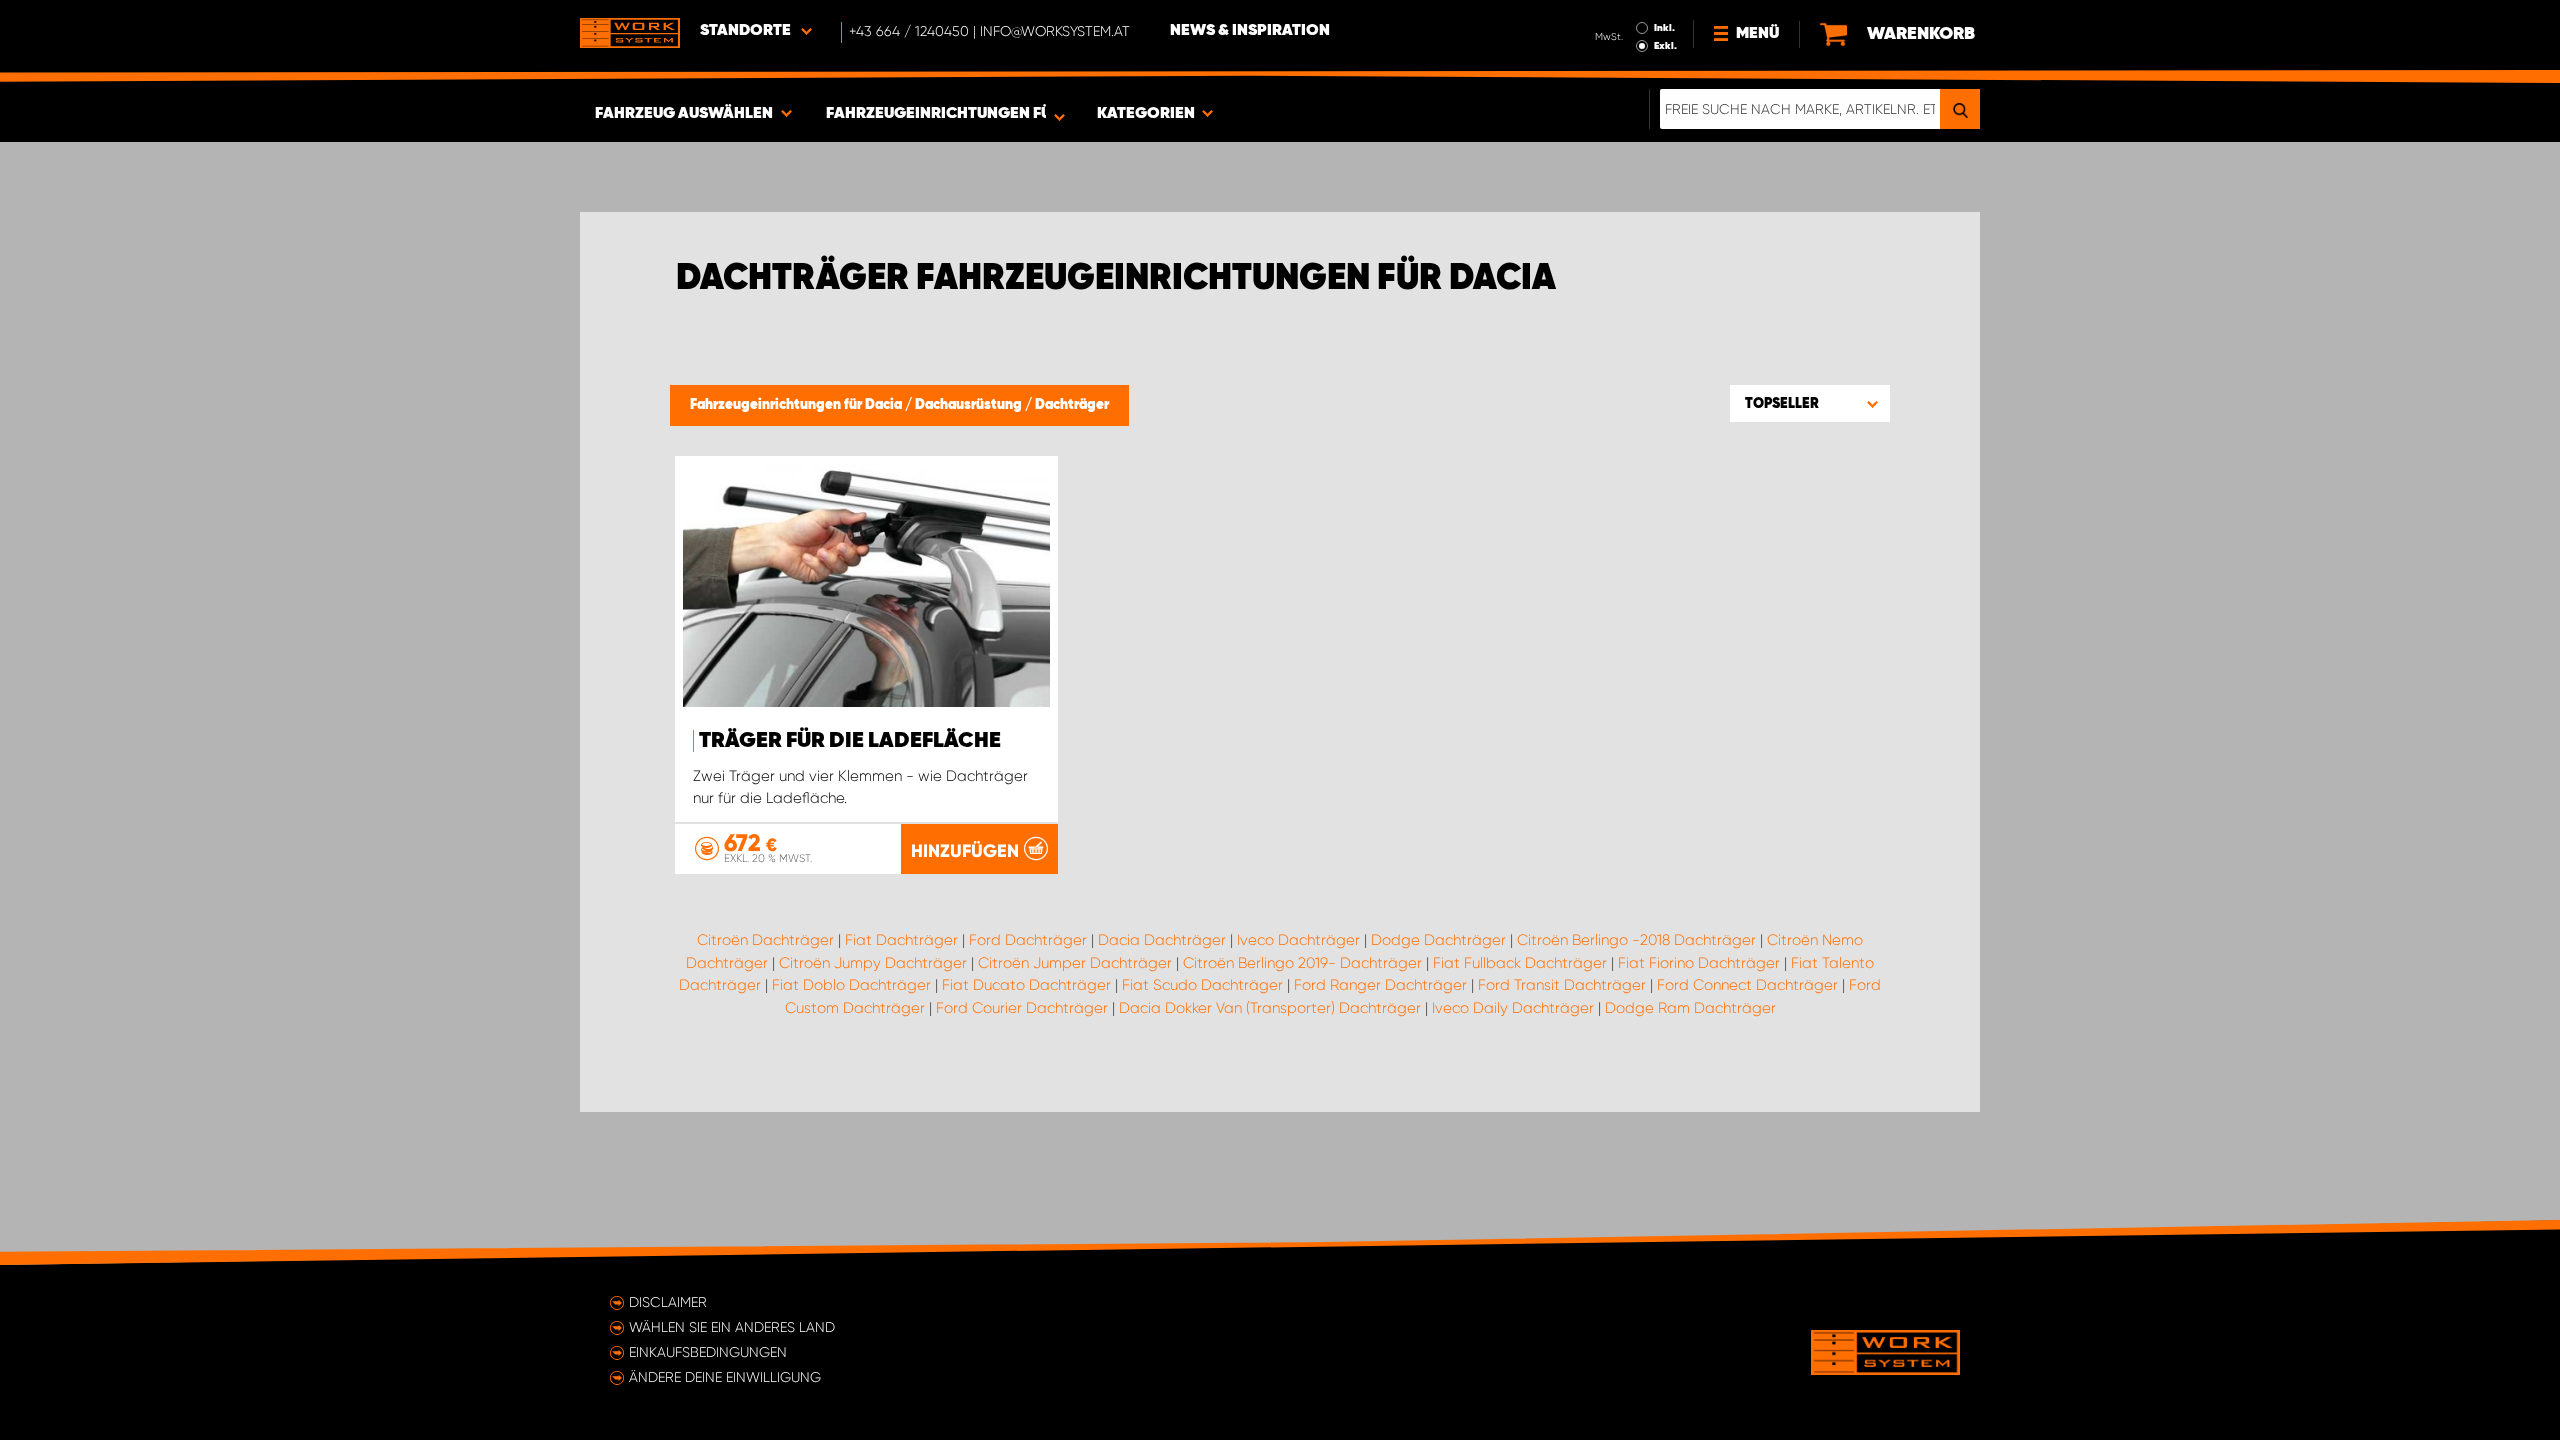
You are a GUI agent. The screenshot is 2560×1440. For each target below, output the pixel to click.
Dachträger (1072, 405)
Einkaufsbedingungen (708, 1352)
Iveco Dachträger (1298, 940)
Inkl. (1664, 28)
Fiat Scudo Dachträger (1202, 985)
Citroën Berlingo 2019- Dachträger (1302, 963)
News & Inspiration (1250, 31)
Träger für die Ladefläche (850, 741)
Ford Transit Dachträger (1562, 985)
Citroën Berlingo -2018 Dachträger (1636, 940)
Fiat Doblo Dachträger (851, 985)
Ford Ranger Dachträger (1380, 985)
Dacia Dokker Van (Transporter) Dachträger (1270, 1008)
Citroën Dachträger (765, 940)
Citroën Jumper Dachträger (1075, 963)
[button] (1810, 403)
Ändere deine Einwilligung (725, 1377)
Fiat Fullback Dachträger (1520, 963)
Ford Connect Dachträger (1747, 985)
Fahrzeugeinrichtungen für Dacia (797, 405)
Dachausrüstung (970, 405)
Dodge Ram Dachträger (1690, 1008)
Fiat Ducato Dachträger (1026, 985)
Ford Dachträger (1028, 940)
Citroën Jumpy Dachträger (873, 963)
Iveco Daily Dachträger (1513, 1008)
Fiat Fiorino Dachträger (1699, 963)
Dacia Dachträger (1162, 940)
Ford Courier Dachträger (1022, 1008)
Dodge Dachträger (1438, 940)
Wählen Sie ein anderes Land (732, 1327)
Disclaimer (668, 1302)
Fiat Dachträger (901, 940)
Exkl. (1665, 46)
